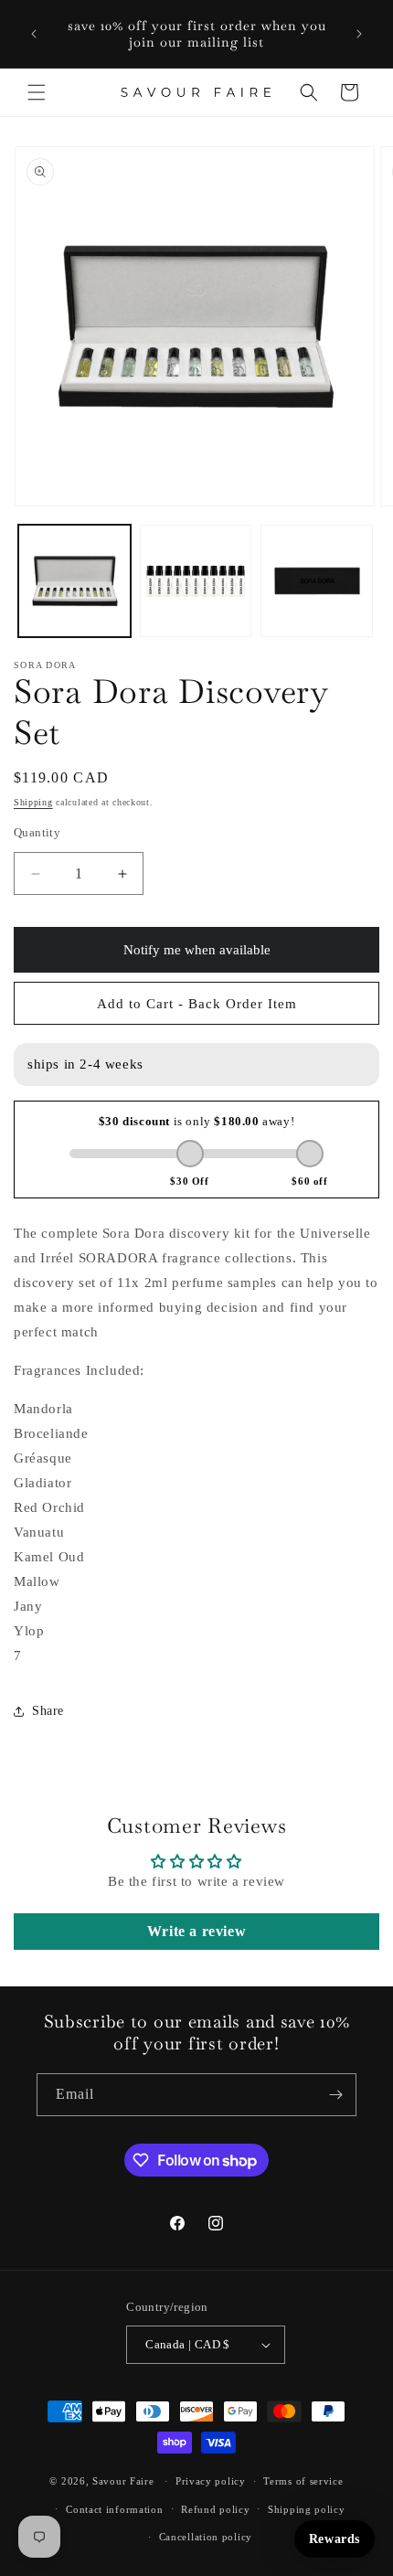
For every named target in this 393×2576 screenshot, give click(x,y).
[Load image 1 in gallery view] (74, 581)
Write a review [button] (196, 1931)
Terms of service (303, 2481)
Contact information (114, 2509)
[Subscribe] (335, 2095)
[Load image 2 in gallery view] (196, 581)
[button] (37, 92)
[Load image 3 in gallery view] (317, 581)
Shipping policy (307, 2509)
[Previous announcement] (34, 34)
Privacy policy (211, 2481)
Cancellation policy (206, 2537)
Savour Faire (123, 2481)
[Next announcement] (359, 34)
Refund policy (215, 2509)
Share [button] (48, 1711)
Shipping (33, 802)
